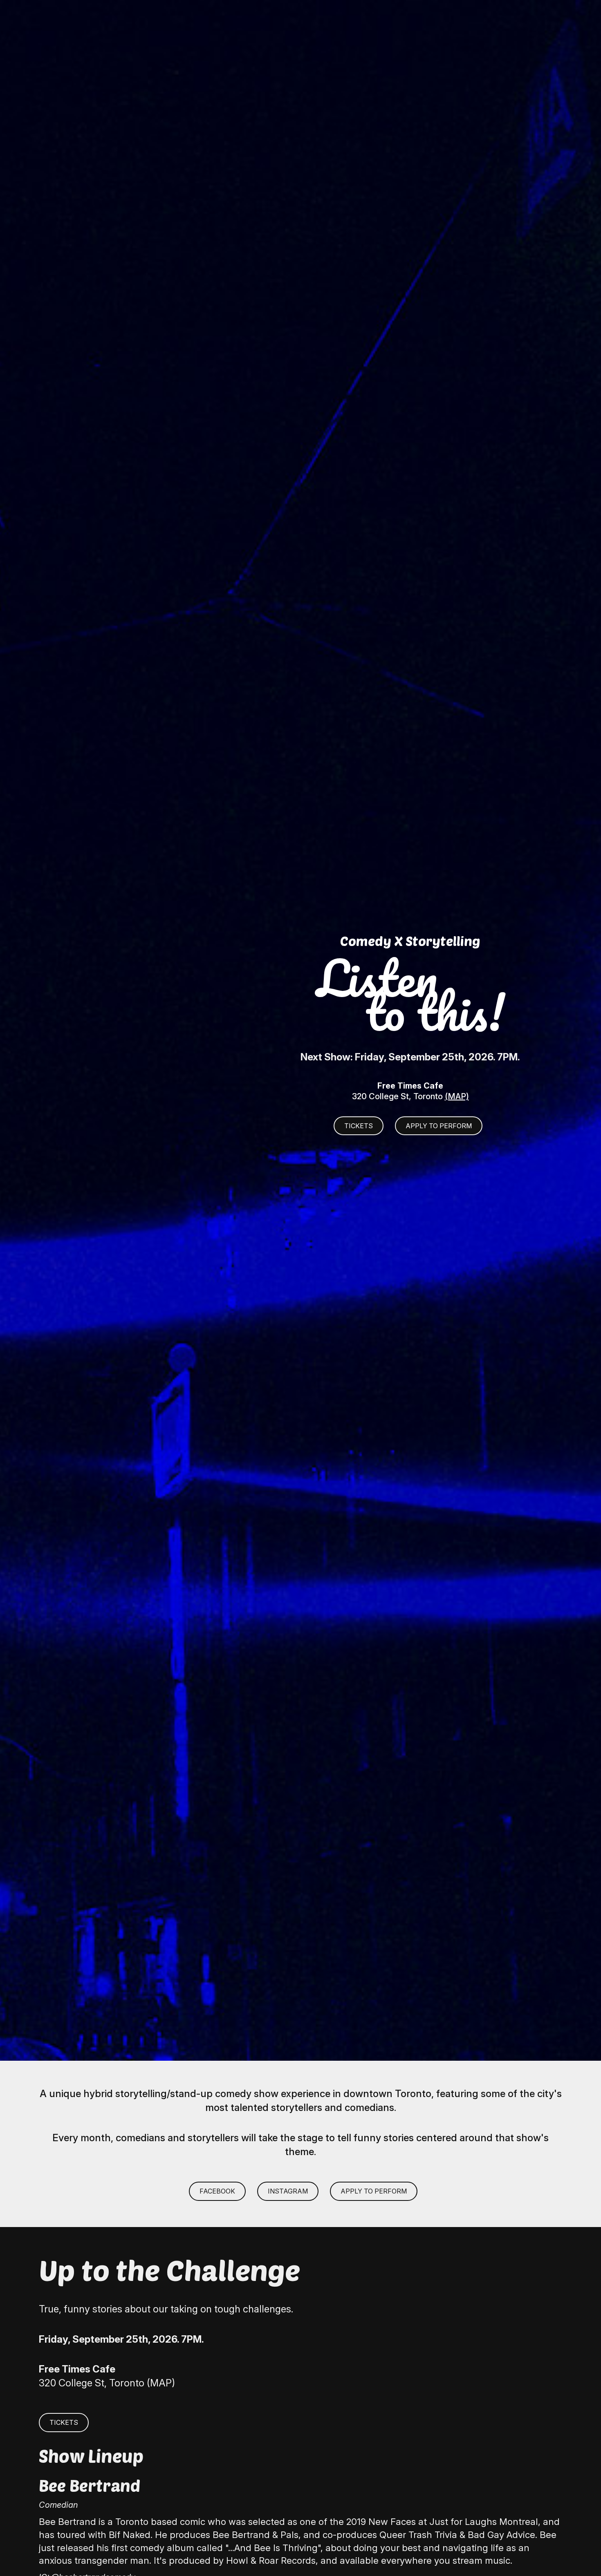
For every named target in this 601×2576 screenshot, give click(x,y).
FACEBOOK (217, 2191)
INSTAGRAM (288, 2191)
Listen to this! (410, 994)
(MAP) (457, 1096)
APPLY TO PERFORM (439, 1126)
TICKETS (359, 1126)
